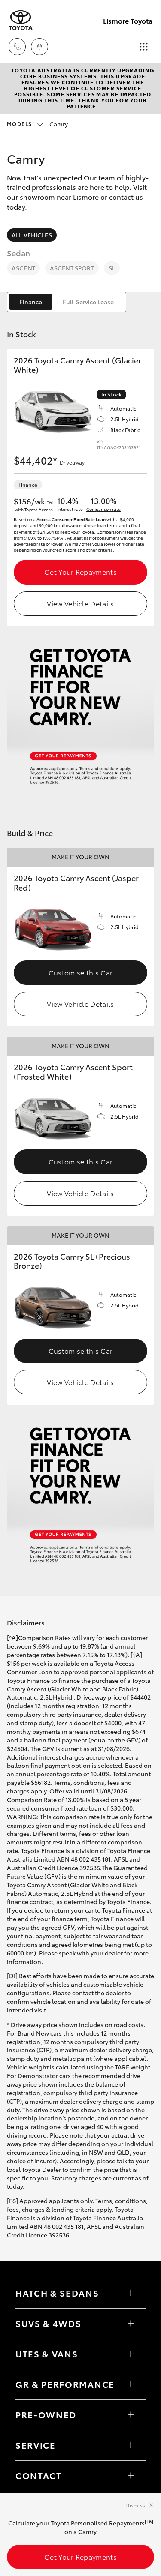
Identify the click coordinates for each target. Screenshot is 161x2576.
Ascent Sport (72, 268)
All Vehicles (32, 235)
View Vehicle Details (80, 603)
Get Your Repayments (80, 571)
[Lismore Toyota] (21, 20)
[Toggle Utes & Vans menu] (131, 2354)
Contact (39, 2475)
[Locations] (39, 47)
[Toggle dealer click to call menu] (17, 47)
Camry (37, 124)
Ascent (23, 268)
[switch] (67, 302)
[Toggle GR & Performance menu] (131, 2384)
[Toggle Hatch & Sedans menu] (131, 2293)
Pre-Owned (46, 2414)
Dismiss (135, 2505)
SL (112, 268)
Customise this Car (81, 972)
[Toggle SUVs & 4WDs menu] (131, 2324)
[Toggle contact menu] (131, 2415)
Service (36, 2445)
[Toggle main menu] (144, 47)
